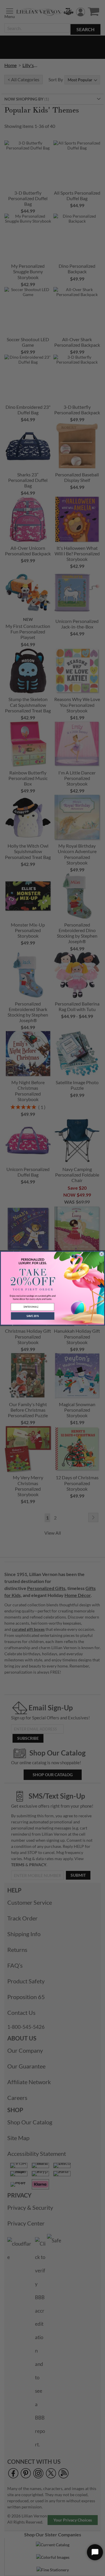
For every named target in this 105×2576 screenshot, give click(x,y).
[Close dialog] (102, 1254)
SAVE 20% (33, 1316)
